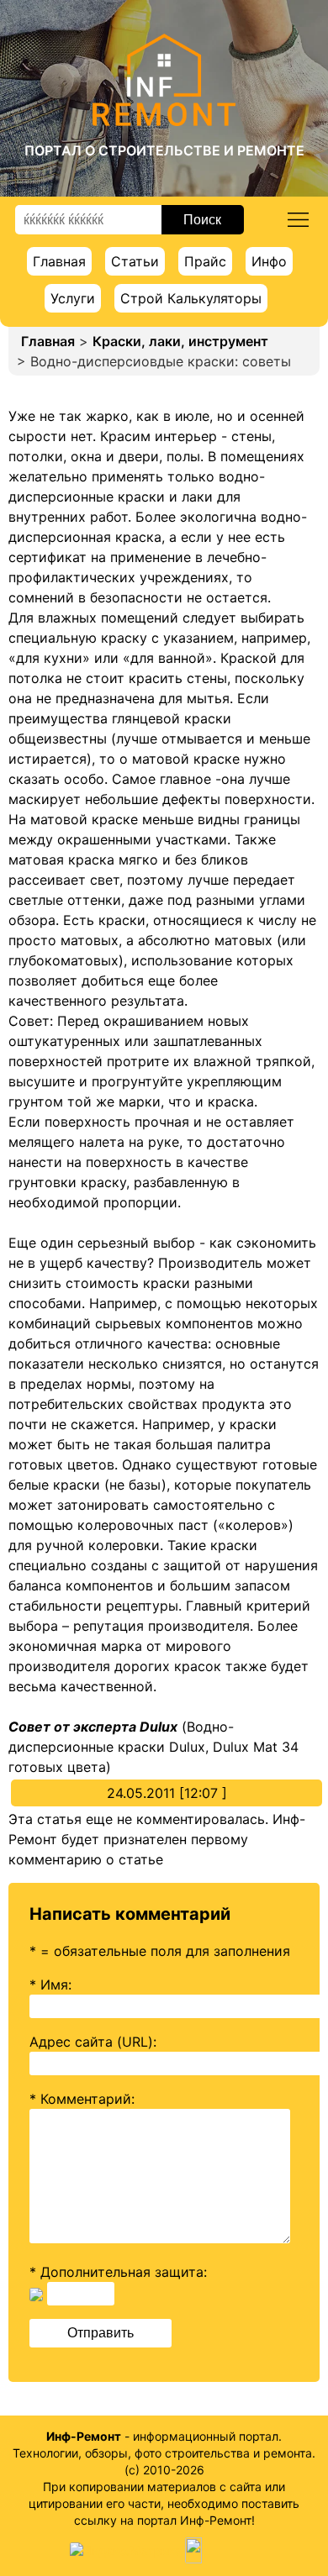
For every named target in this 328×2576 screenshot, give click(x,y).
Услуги (73, 298)
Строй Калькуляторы (191, 298)
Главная (59, 261)
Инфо (269, 261)
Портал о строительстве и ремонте (164, 150)
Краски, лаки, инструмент (180, 341)
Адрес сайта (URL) (91, 2042)
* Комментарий (80, 2099)
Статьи (135, 261)
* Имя (49, 1985)
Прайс (205, 261)
